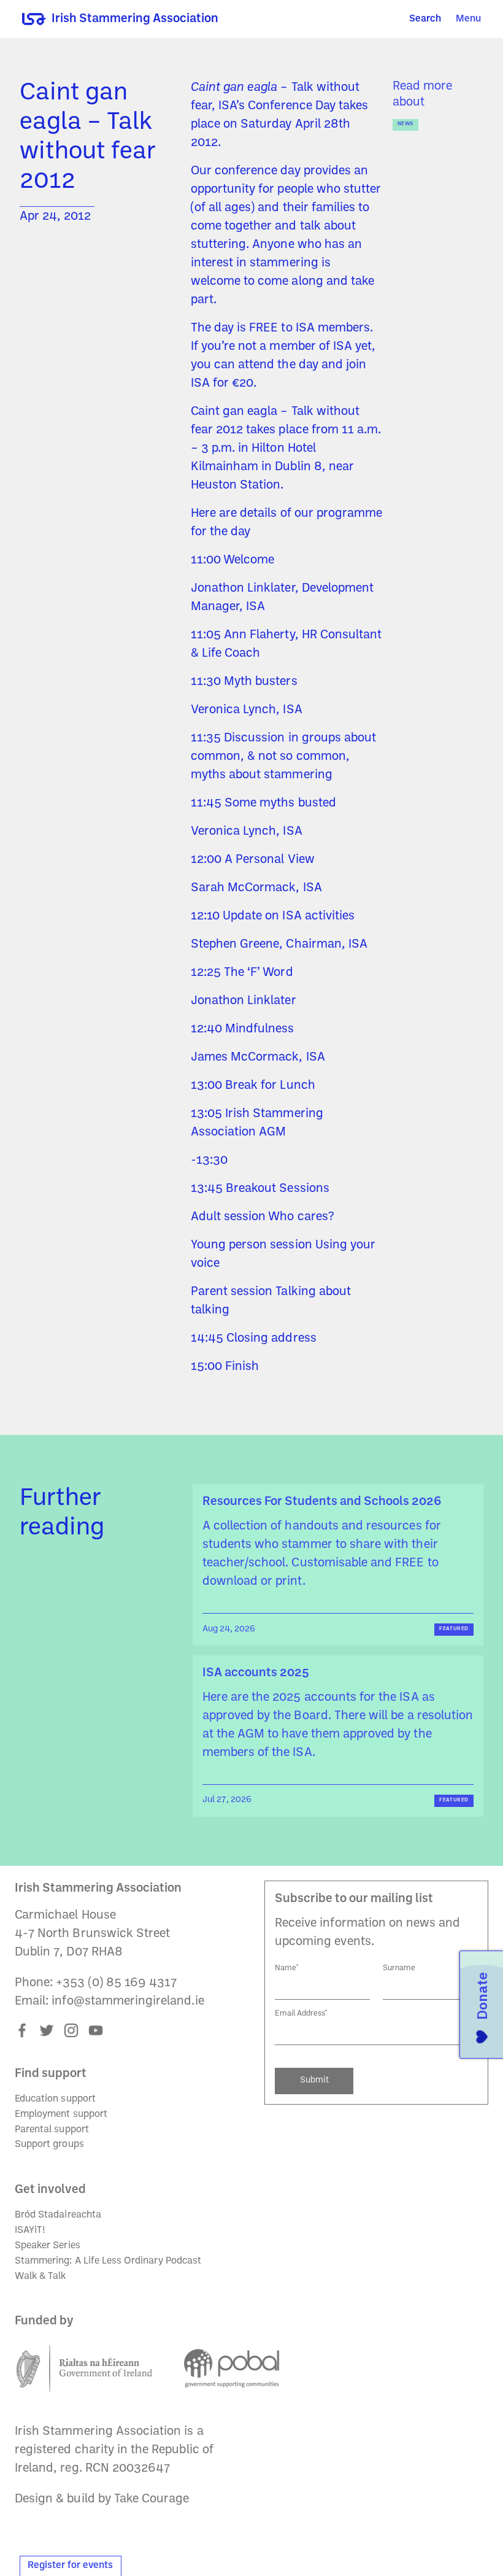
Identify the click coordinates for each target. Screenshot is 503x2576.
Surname (399, 1968)
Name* (287, 1968)
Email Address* (301, 2013)
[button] (468, 19)
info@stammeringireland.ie (128, 2002)
